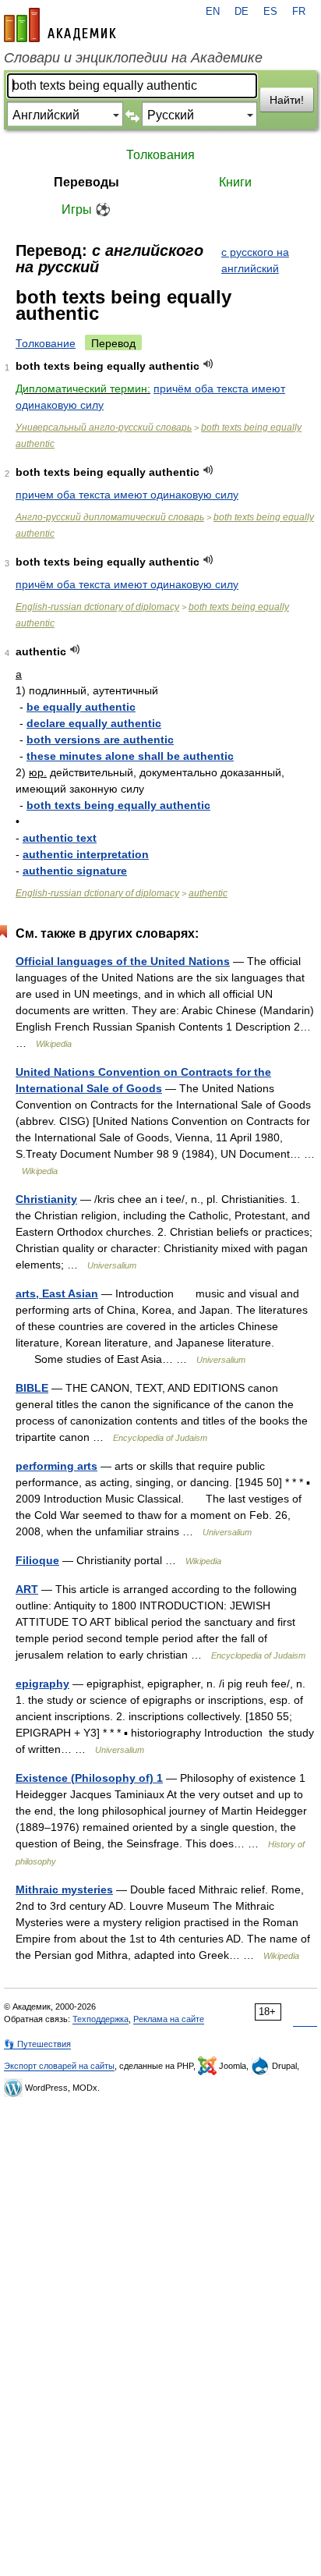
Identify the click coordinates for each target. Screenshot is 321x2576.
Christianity (46, 1199)
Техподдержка (101, 2019)
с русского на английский (255, 260)
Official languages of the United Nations (123, 961)
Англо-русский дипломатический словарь (110, 517)
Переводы (86, 182)
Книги (235, 182)
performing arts (56, 1466)
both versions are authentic (100, 740)
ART (27, 1589)
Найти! (287, 100)
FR (299, 12)
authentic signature (75, 871)
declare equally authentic (94, 723)
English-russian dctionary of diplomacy (97, 607)
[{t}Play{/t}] (208, 364)
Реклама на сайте (169, 2019)
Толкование (46, 343)
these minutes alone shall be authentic (130, 756)
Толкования (160, 155)
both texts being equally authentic (118, 805)
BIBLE (32, 1388)
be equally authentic (81, 707)
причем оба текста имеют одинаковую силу (127, 495)
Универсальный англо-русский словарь (104, 428)
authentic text (60, 838)
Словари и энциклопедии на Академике (133, 58)
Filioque (37, 1560)
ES (270, 12)
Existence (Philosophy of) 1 (89, 1778)
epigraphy (42, 1684)
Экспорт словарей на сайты (59, 2066)
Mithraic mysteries (64, 1889)
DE (242, 12)
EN (213, 12)
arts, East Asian (57, 1293)
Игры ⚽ (86, 209)
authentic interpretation (86, 854)
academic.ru (60, 25)
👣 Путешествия (37, 2044)
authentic (208, 893)
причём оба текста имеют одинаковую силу (127, 584)
